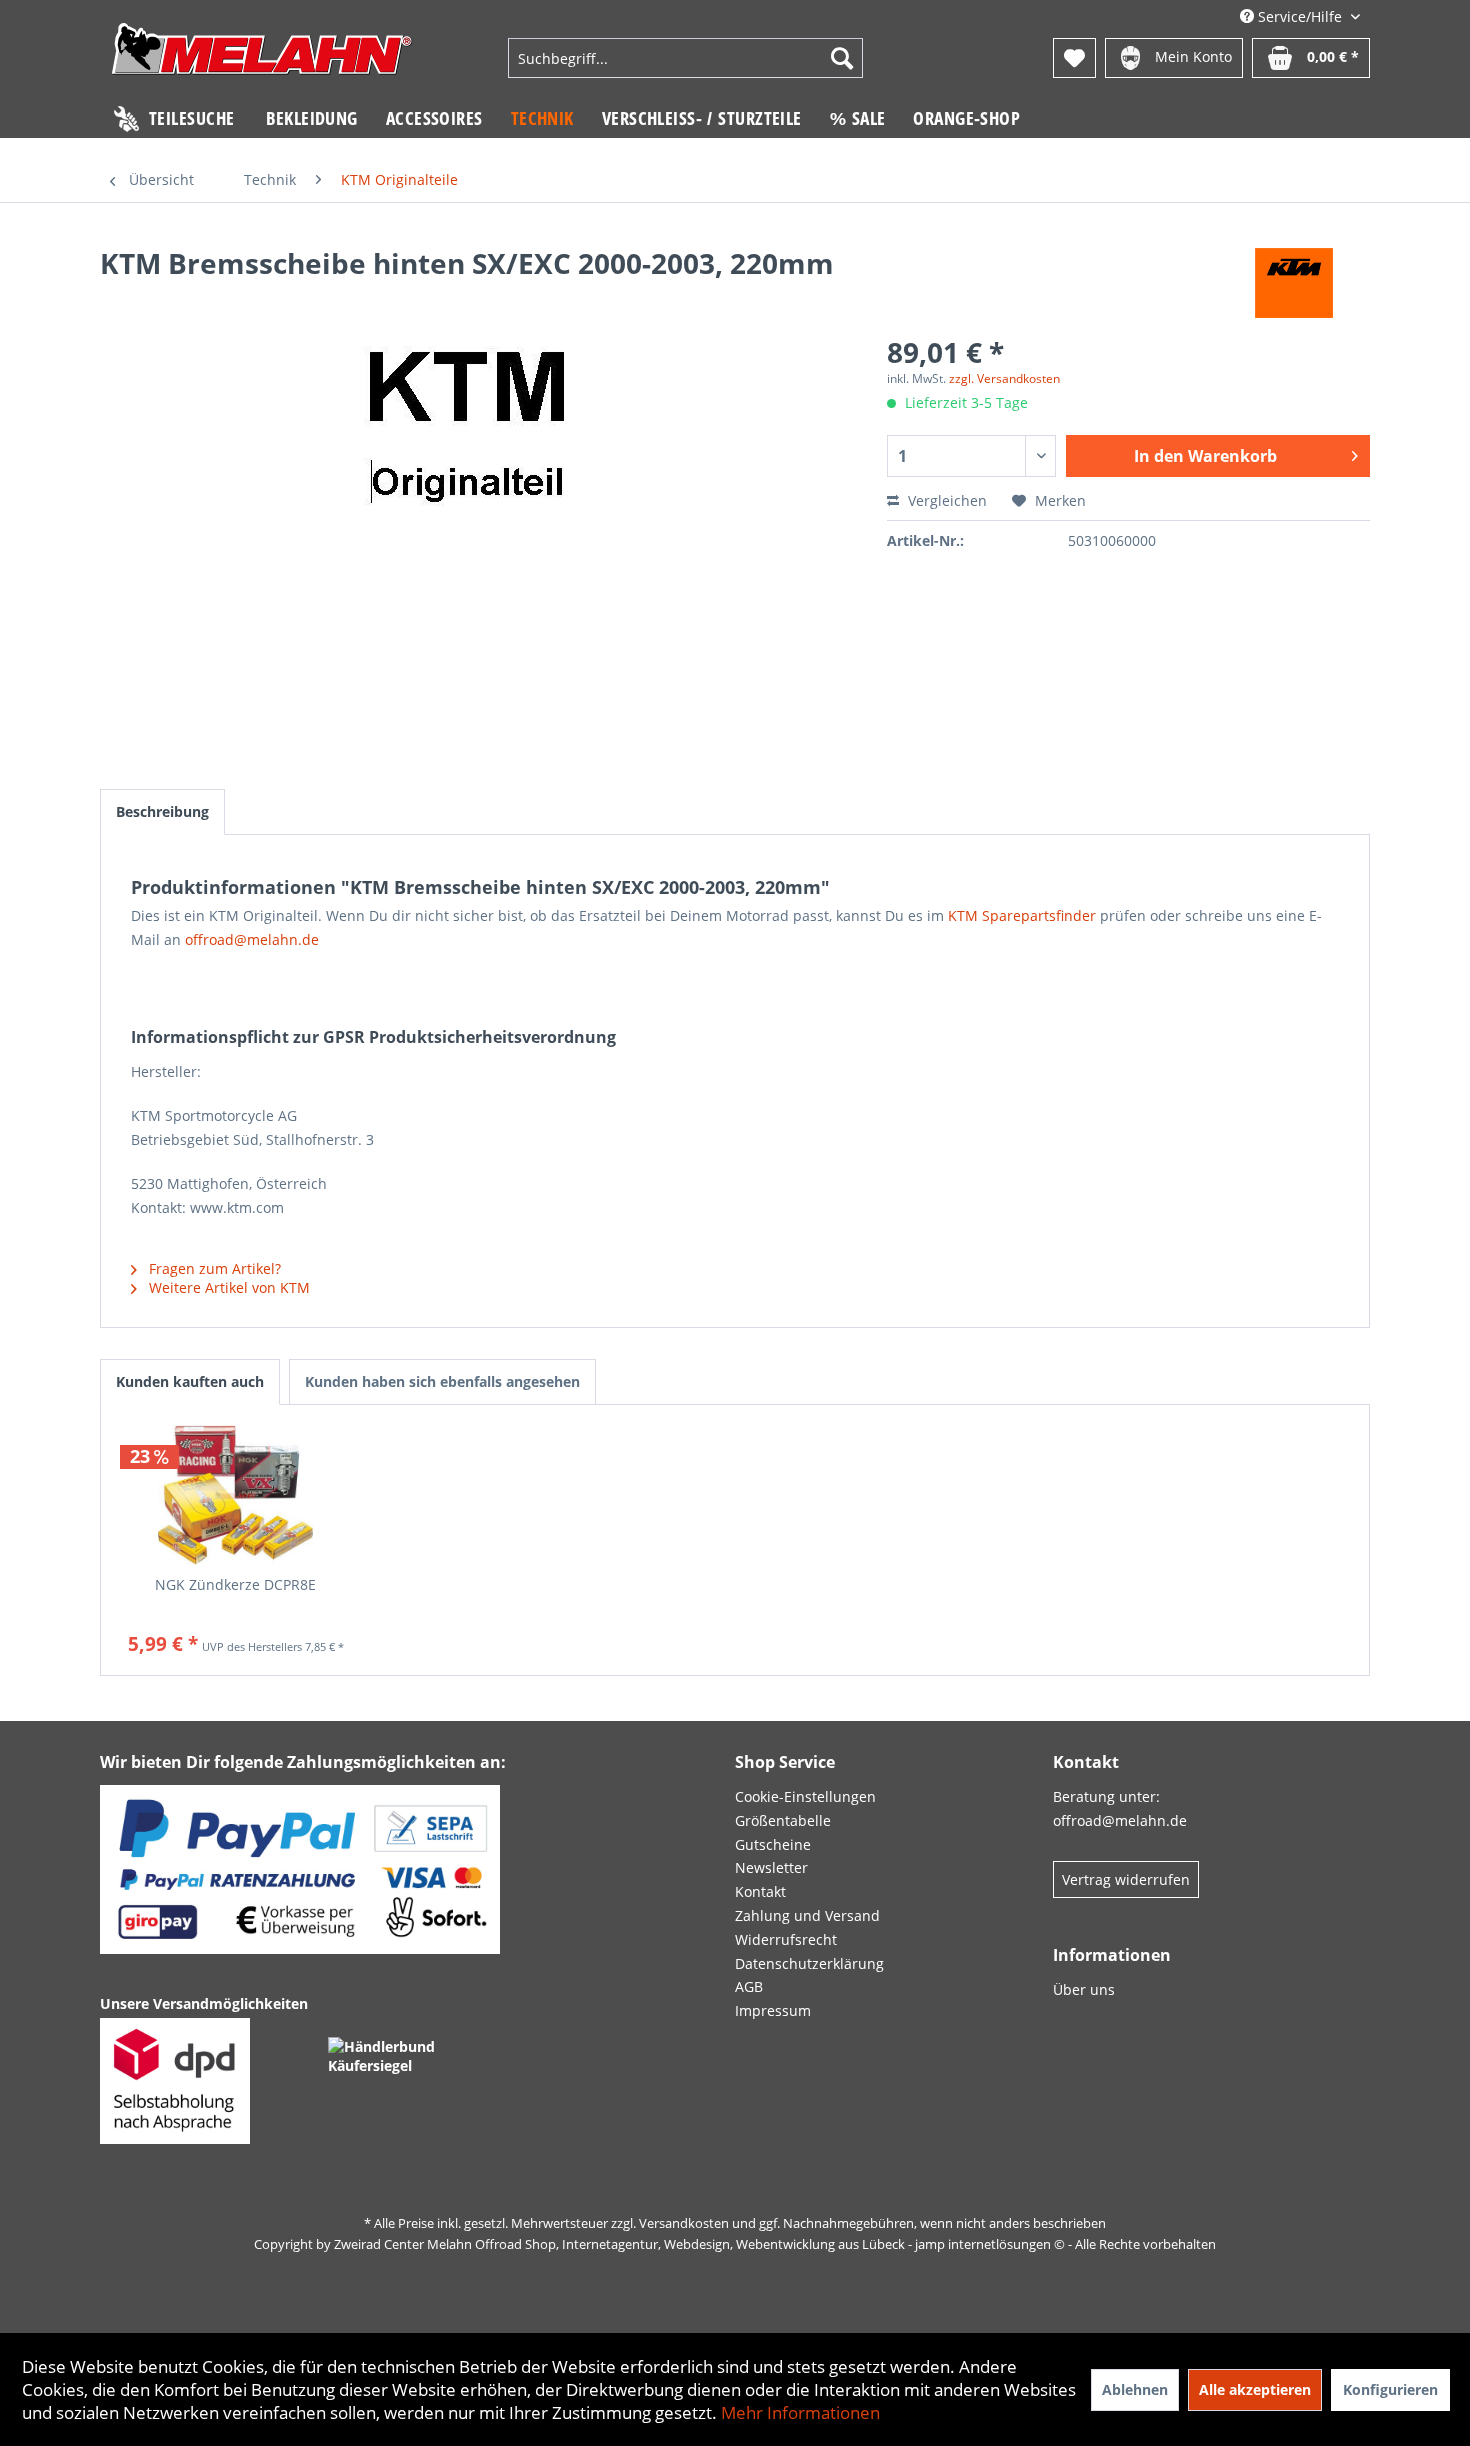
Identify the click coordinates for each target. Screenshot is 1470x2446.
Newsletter (771, 1867)
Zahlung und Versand (807, 1915)
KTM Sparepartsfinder (1022, 915)
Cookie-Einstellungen (805, 1796)
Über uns (1084, 1989)
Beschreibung (162, 811)
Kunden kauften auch (190, 1381)
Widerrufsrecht (786, 1939)
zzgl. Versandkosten (1004, 378)
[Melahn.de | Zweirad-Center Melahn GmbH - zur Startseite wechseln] (262, 60)
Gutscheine (773, 1844)
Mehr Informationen (800, 2412)
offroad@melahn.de (252, 939)
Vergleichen (945, 500)
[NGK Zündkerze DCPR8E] (236, 1495)
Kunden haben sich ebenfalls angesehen (442, 1381)
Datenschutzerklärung (809, 1963)
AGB (749, 1986)
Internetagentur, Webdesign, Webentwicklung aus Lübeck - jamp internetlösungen (806, 2244)
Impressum (773, 2010)
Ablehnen (1135, 2389)
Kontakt (760, 1891)
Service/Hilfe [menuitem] (1300, 16)
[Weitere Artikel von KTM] (1294, 283)
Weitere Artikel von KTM (227, 1287)
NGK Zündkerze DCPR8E (235, 1584)
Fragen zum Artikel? (213, 1268)
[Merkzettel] (1074, 58)
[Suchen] (842, 58)
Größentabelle (783, 1820)
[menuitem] (686, 58)
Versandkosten (684, 2223)
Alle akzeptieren (1255, 2389)
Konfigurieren (1390, 2389)
